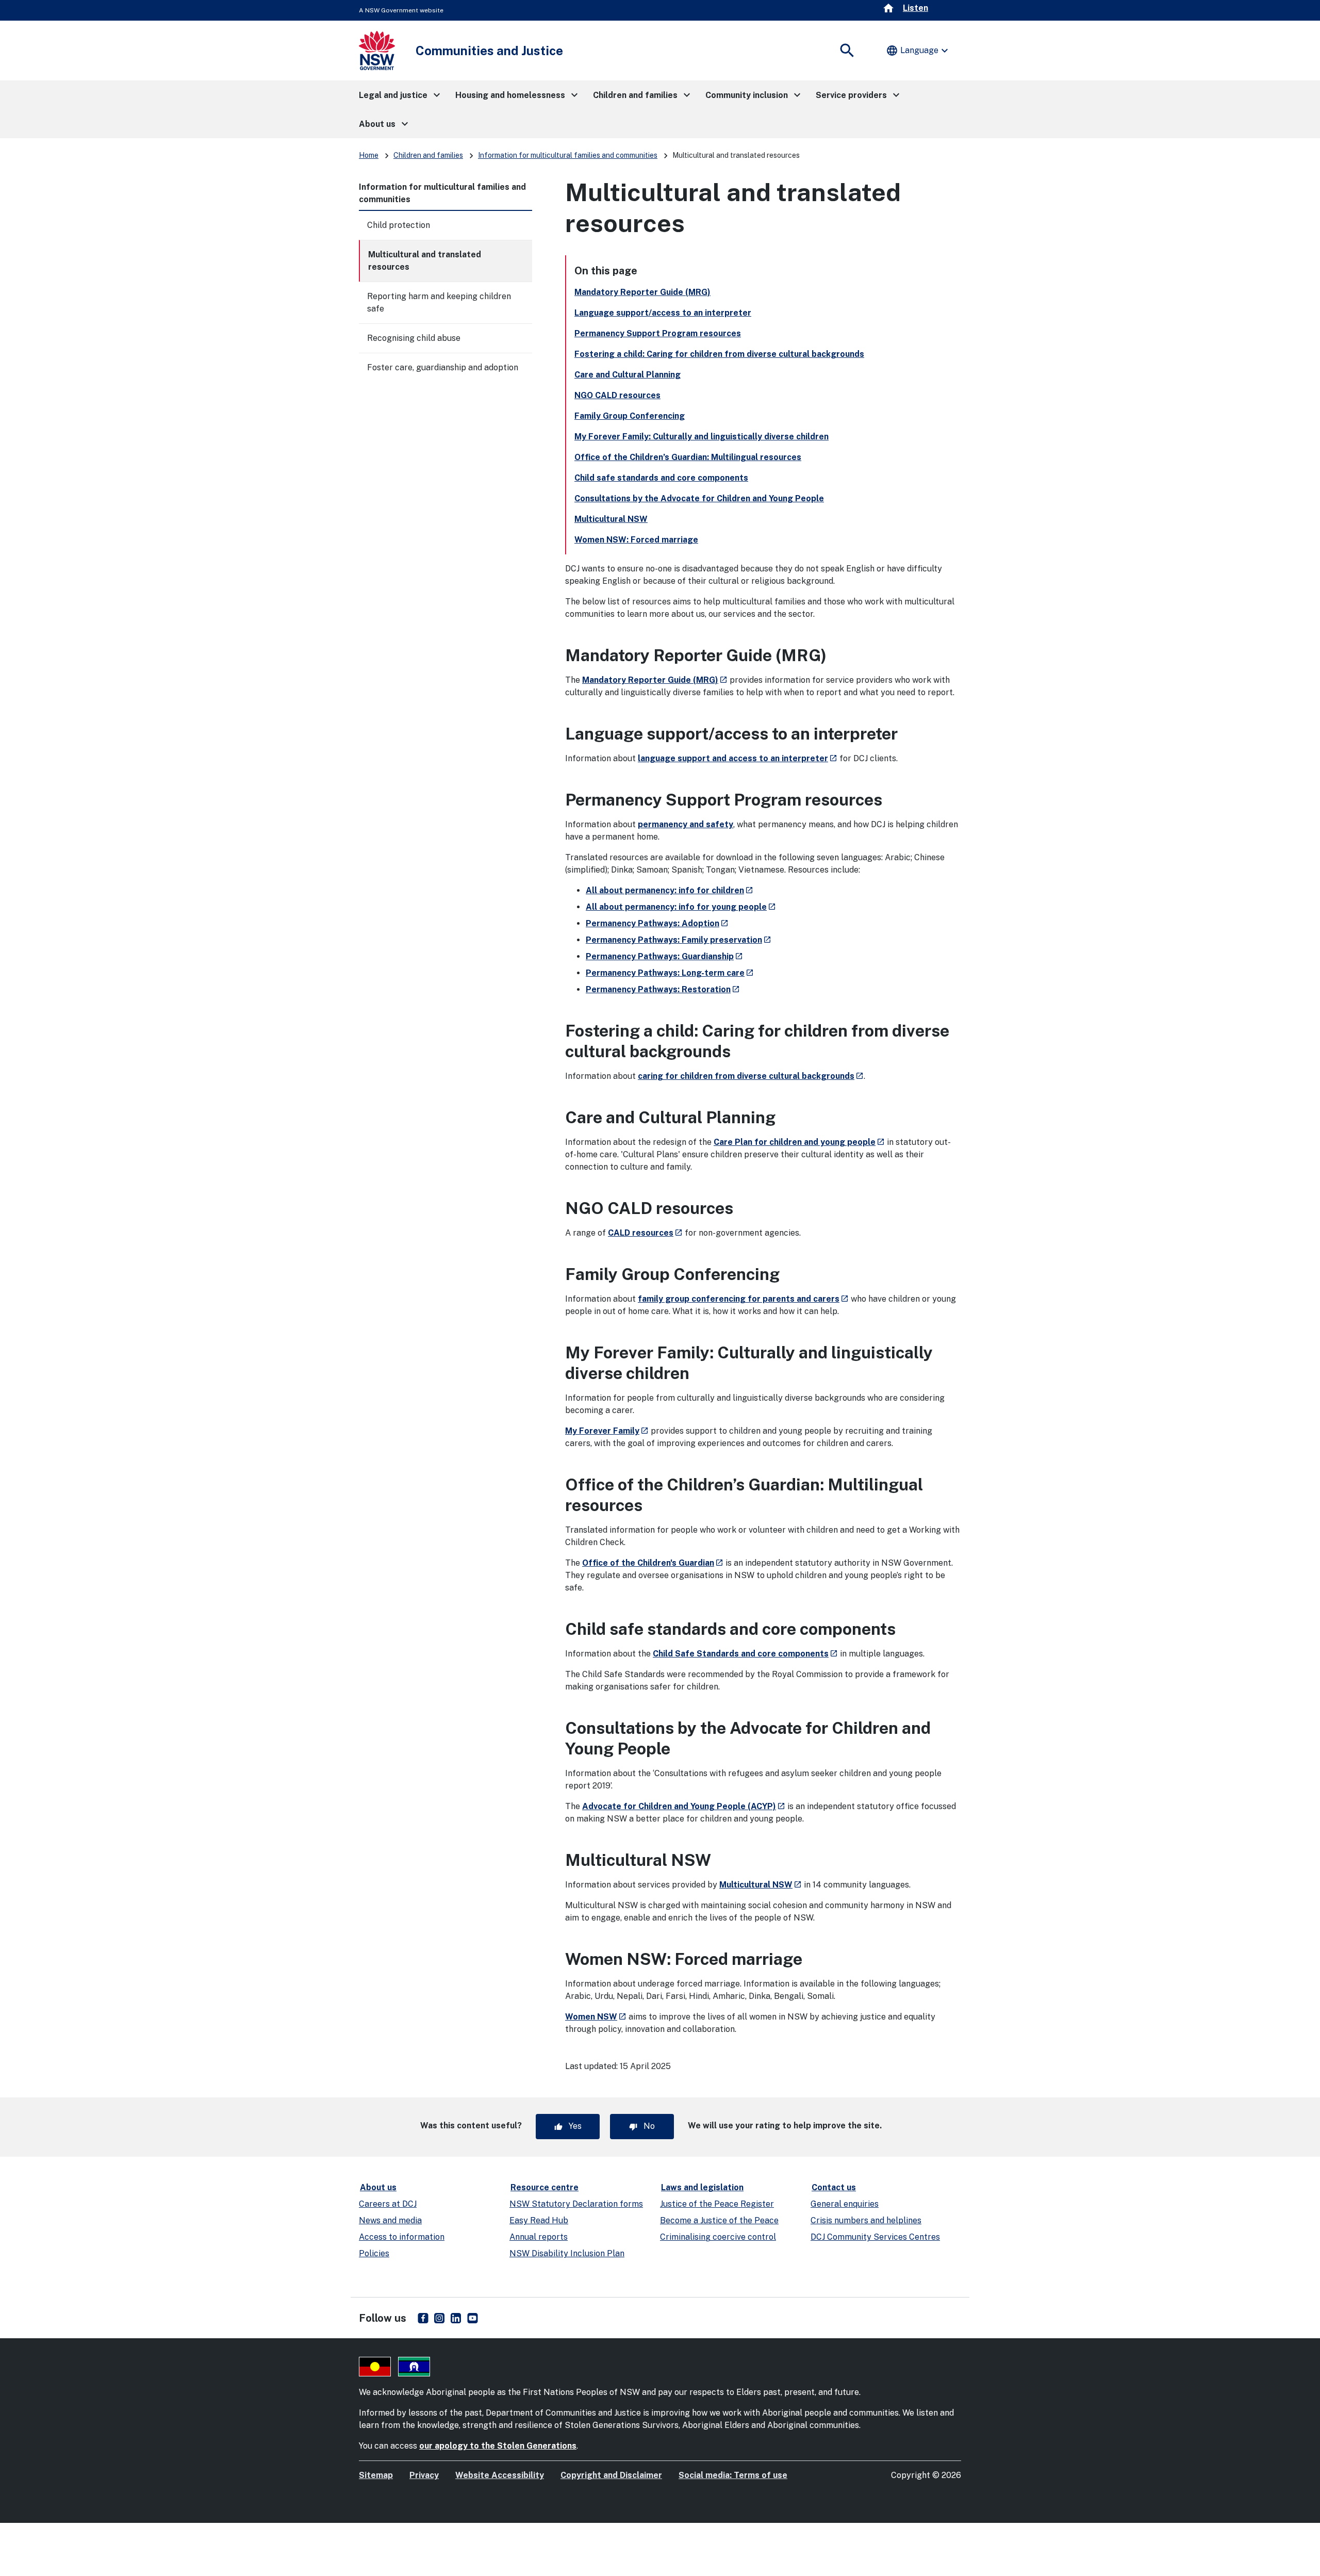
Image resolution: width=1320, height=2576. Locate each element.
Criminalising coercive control (718, 2237)
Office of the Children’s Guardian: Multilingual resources (688, 457)
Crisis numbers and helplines (866, 2220)
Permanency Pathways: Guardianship (664, 956)
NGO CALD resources (617, 395)
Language (918, 51)
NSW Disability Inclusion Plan (567, 2253)
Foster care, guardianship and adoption (443, 367)
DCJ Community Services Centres (875, 2237)
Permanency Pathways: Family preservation (679, 940)
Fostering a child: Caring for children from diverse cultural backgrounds (719, 354)
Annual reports (539, 2237)
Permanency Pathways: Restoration (663, 989)
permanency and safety (686, 824)
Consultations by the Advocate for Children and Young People (699, 498)
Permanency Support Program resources (658, 333)
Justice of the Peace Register (717, 2204)
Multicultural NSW (611, 519)
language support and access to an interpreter (738, 758)
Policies (374, 2253)
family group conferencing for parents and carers (743, 1299)
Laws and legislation (702, 2187)
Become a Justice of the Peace (719, 2220)
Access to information (402, 2237)
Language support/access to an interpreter (663, 313)
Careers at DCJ (388, 2204)
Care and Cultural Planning (628, 375)
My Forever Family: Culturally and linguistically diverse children (702, 437)
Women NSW (596, 2017)
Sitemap (376, 2475)
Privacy (424, 2475)
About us (378, 2187)
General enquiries (845, 2204)
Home (369, 155)
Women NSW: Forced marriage (636, 540)
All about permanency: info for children (670, 890)
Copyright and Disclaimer (611, 2475)
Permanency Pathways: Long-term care (670, 973)
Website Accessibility (500, 2475)
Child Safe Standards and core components (745, 1654)
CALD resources (645, 1233)
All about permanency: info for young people (681, 907)
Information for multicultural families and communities (568, 155)
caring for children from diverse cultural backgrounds (751, 1076)
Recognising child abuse (414, 338)
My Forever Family (607, 1431)
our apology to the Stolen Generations (498, 2446)
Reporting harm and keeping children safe (439, 302)
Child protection (399, 225)
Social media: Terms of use (733, 2475)
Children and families (428, 155)
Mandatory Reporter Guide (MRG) (642, 292)
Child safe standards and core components (661, 478)
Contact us (834, 2187)
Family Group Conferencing (630, 416)
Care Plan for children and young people (799, 1142)
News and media (390, 2220)
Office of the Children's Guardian (653, 1563)
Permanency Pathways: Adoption (657, 923)
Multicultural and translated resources (425, 261)
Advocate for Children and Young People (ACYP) (684, 1806)
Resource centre (544, 2187)
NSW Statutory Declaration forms (576, 2204)
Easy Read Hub (539, 2220)
